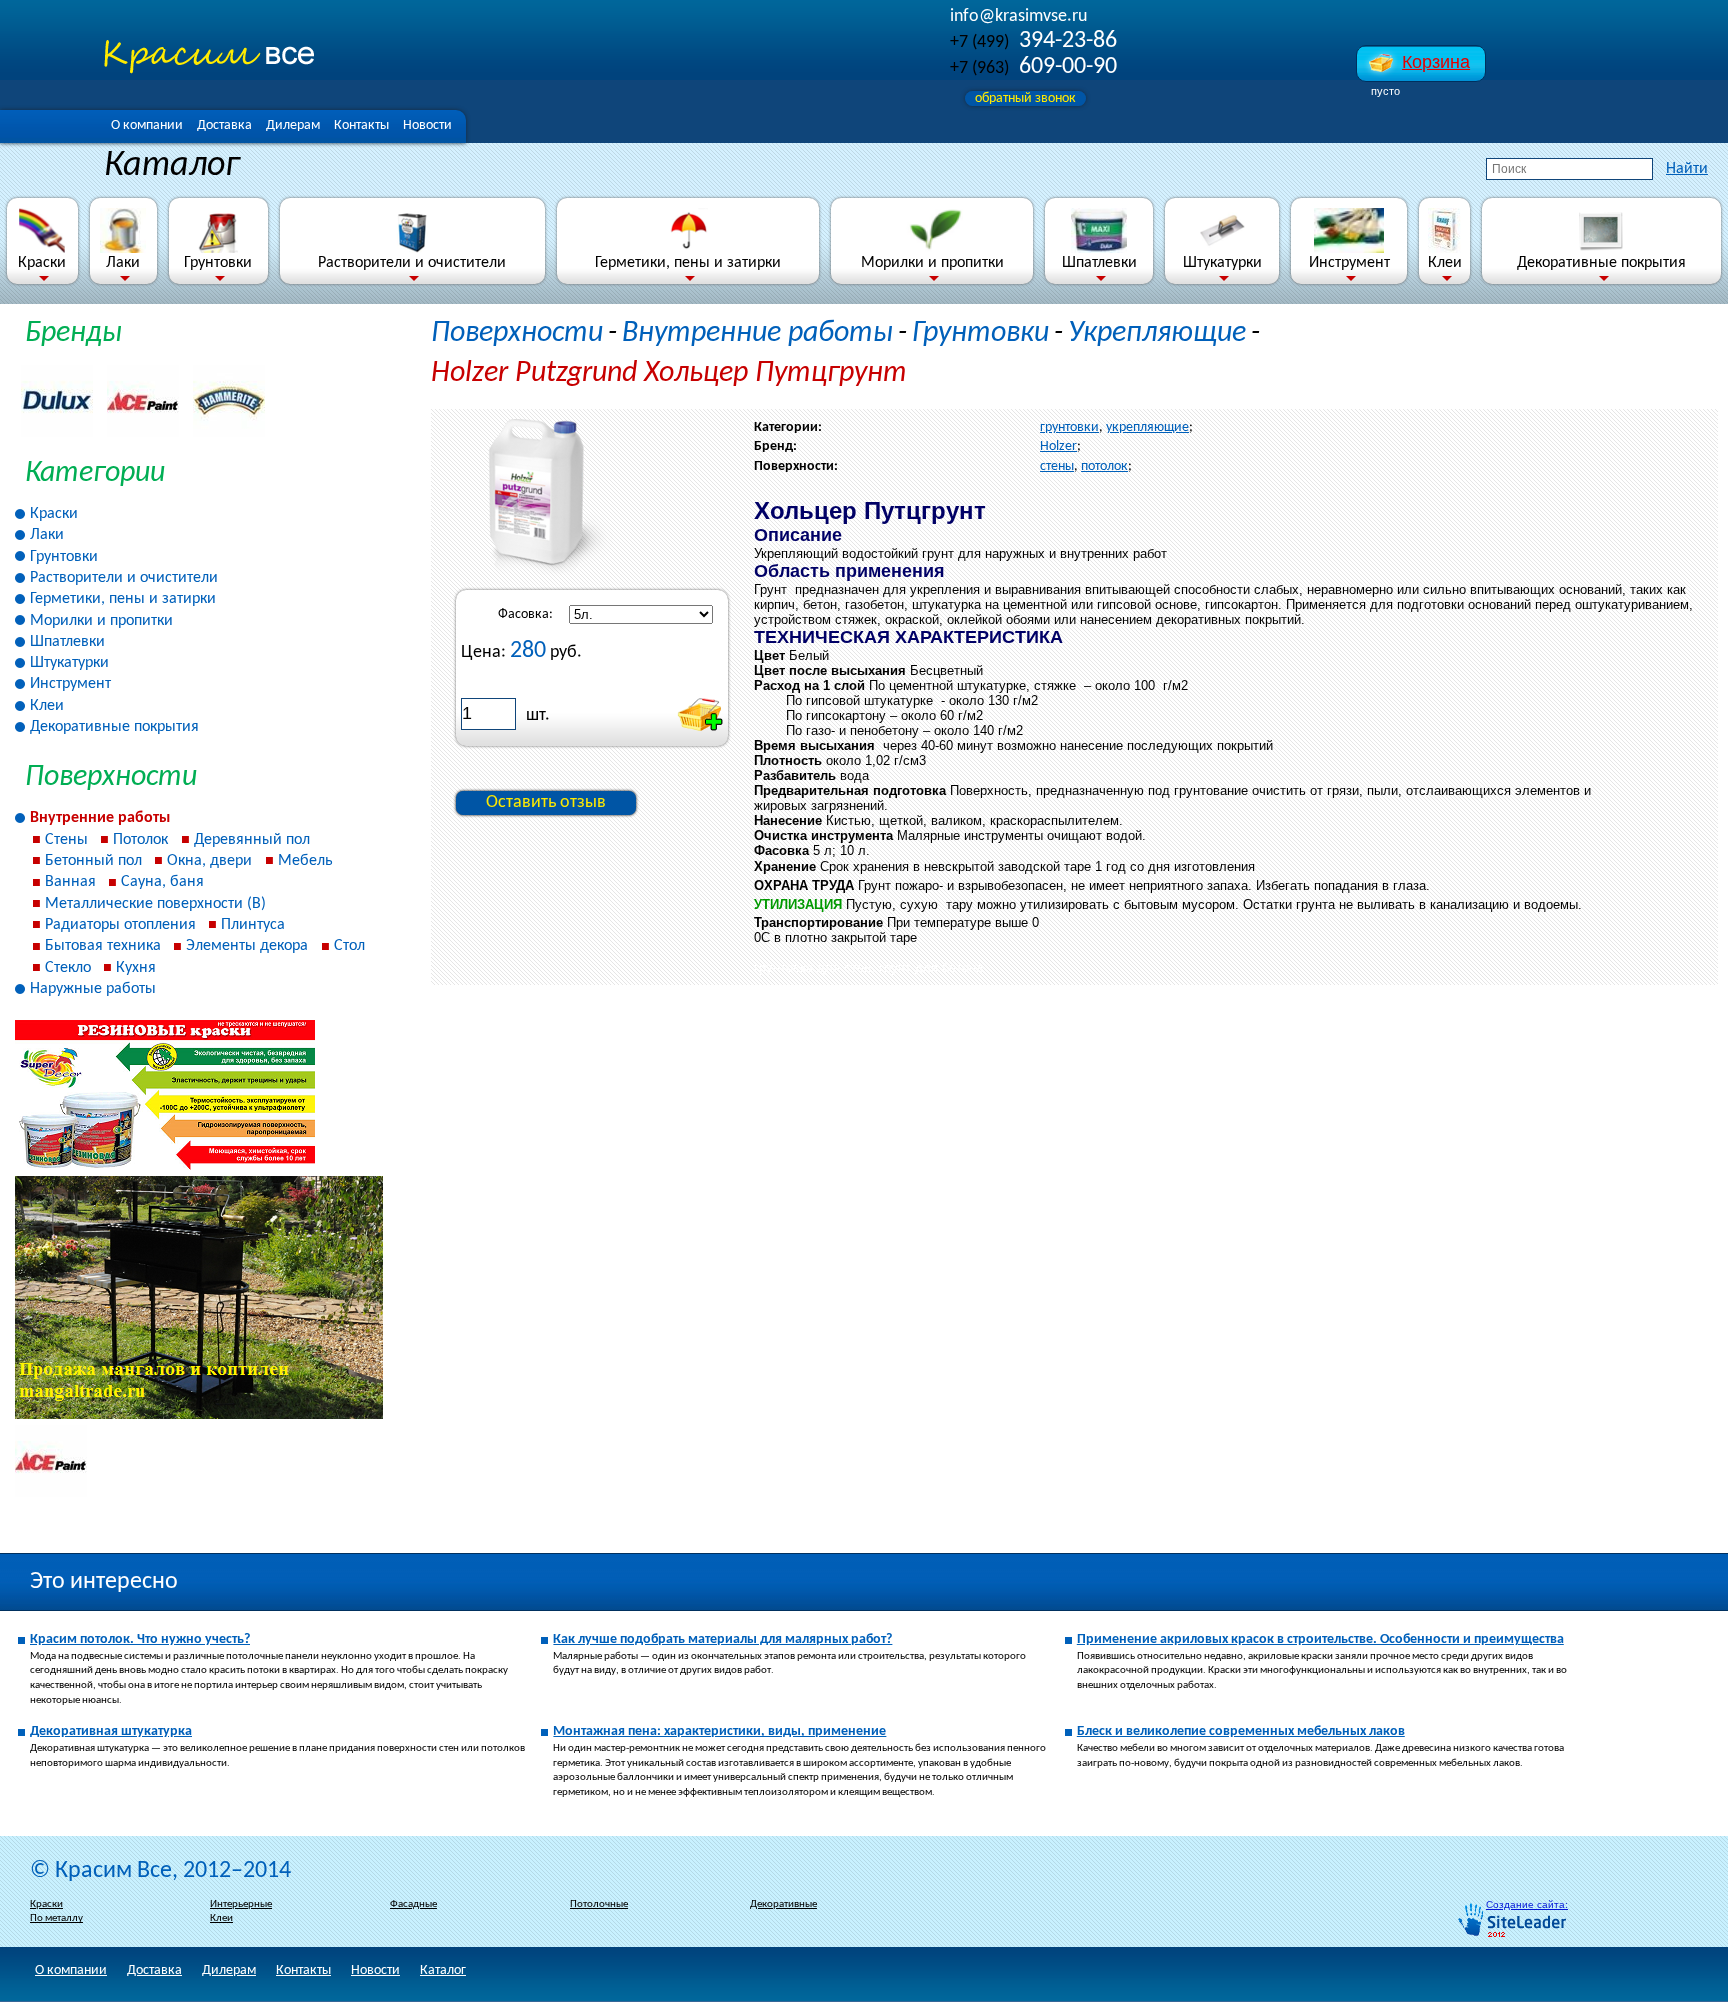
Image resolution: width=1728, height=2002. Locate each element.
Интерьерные (241, 1904)
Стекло (68, 968)
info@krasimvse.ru (1018, 16)
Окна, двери (209, 861)
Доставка (224, 125)
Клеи (1445, 263)
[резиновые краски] (165, 1167)
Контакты (361, 125)
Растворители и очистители (412, 263)
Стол (349, 946)
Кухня (136, 968)
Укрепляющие (1157, 333)
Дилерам (293, 125)
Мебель (305, 861)
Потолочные (599, 1904)
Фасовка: (525, 614)
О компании (147, 125)
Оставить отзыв (546, 802)
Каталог (443, 1970)
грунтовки (1069, 427)
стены (1057, 466)
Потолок (140, 840)
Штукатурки (1222, 263)
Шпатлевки (1099, 263)
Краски (42, 263)
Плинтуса (253, 925)
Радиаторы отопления (120, 925)
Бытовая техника (103, 946)
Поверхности (517, 333)
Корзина (1436, 62)
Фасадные (413, 1904)
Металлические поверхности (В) (155, 904)
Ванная (70, 882)
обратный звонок (1025, 98)
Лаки (123, 263)
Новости (427, 125)
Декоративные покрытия (1601, 263)
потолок (1104, 466)
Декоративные (783, 1904)
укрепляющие (1147, 427)
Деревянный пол (252, 840)
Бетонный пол (93, 861)
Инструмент (1349, 263)
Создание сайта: (1527, 1904)
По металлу (56, 1918)
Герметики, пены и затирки (688, 263)
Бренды (73, 333)
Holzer (1058, 446)
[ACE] (51, 1494)
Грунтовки (218, 263)
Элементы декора (247, 946)
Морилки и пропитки (932, 263)
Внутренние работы (100, 818)
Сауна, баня (162, 882)
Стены (66, 840)
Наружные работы (93, 989)
